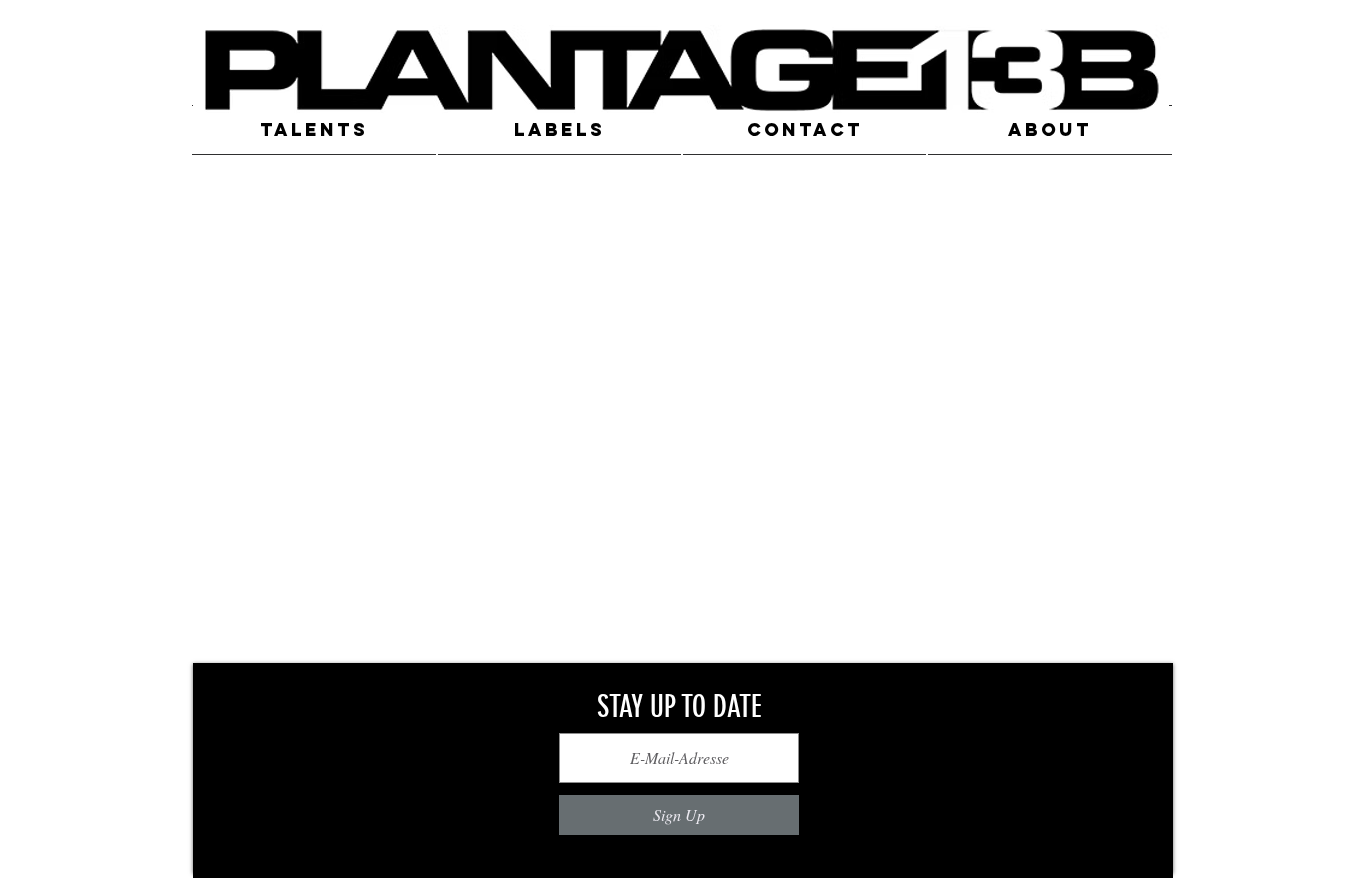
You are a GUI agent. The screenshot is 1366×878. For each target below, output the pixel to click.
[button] (314, 130)
